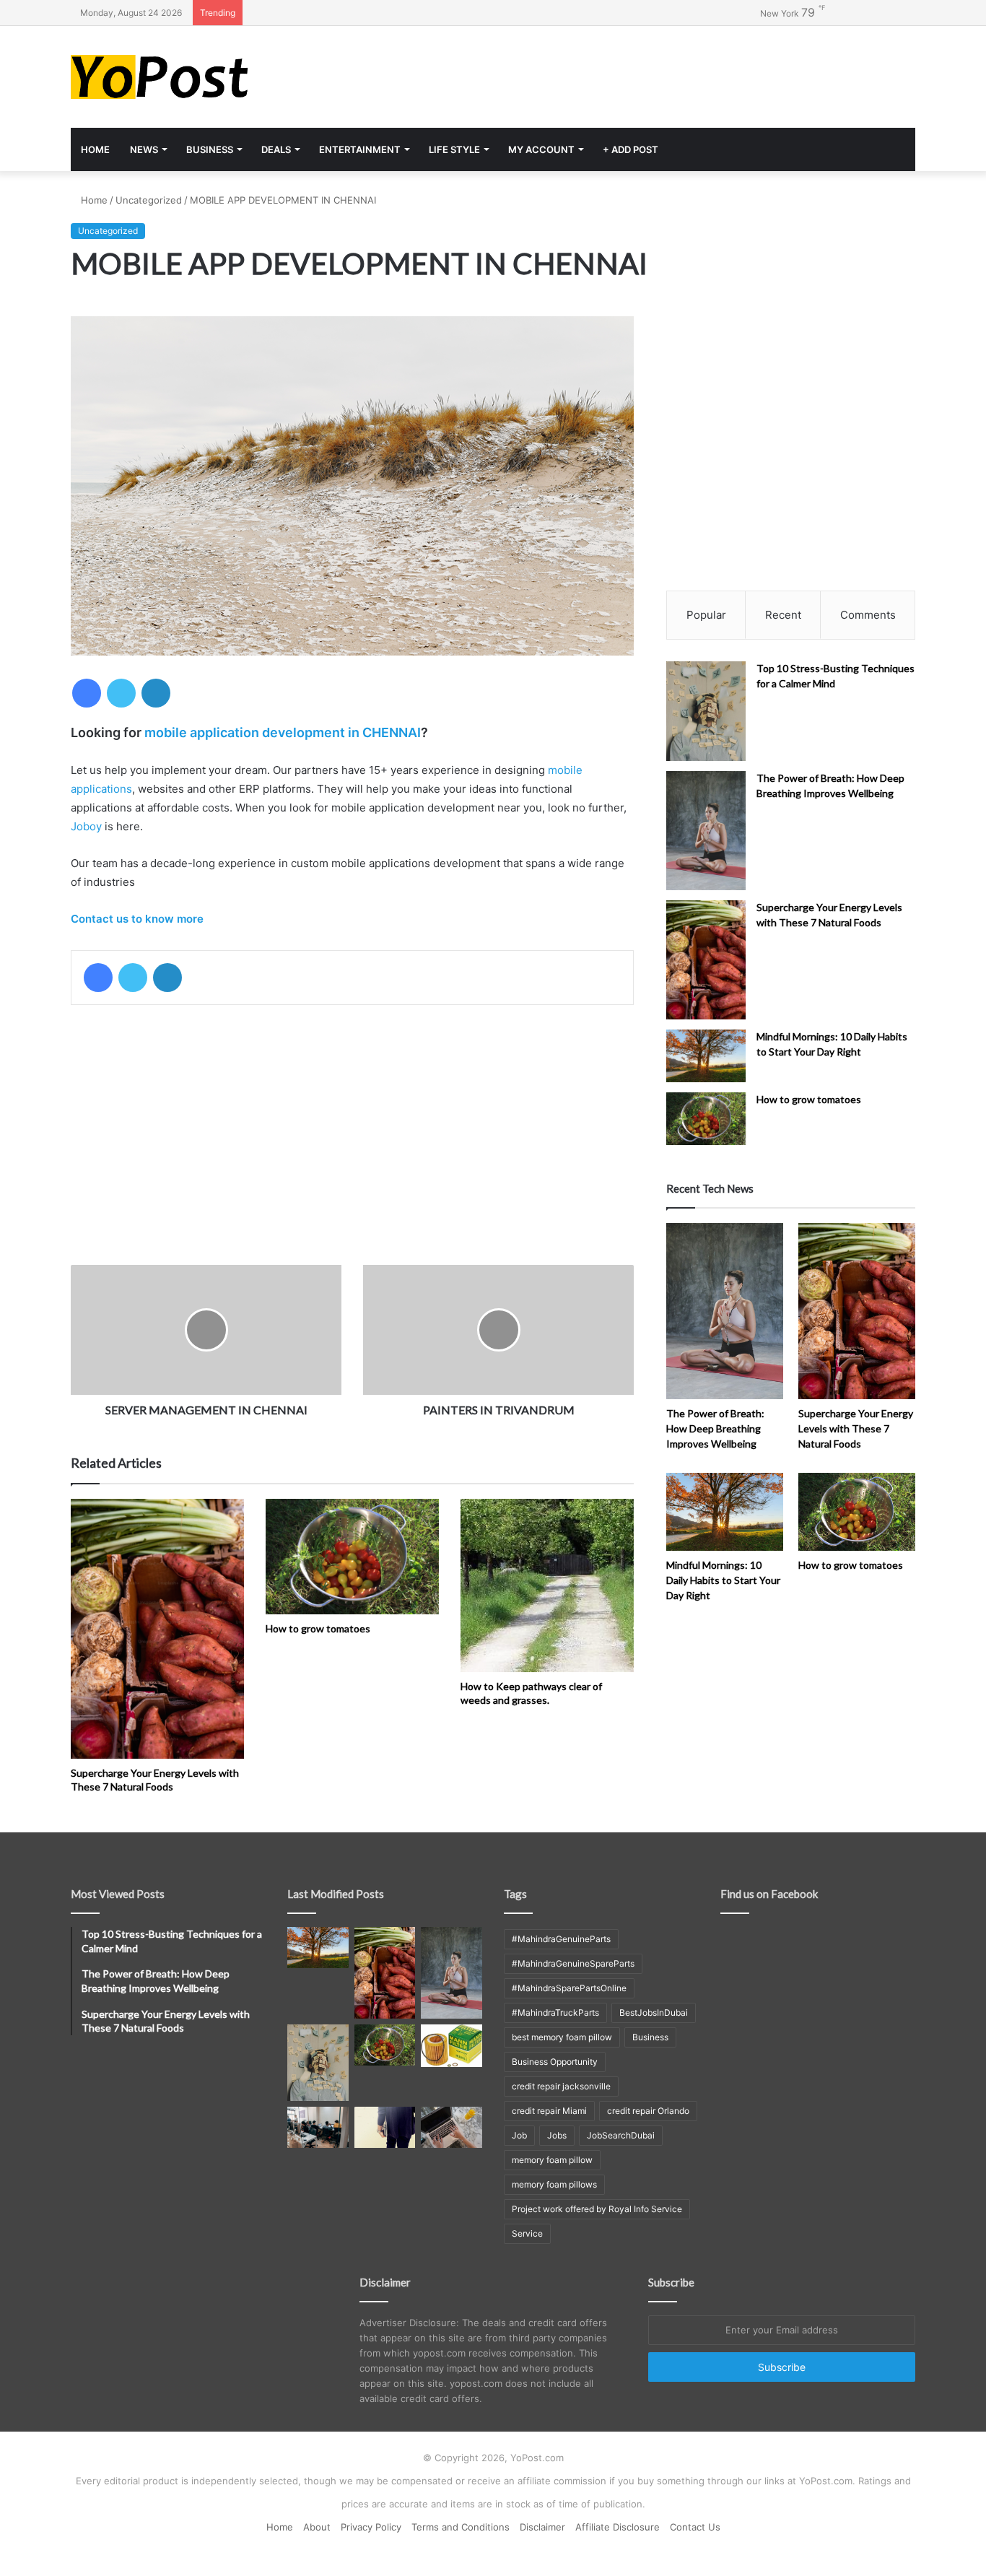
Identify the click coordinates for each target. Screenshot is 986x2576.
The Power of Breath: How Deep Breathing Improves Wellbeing (715, 1428)
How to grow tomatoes (318, 1628)
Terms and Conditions (461, 2527)
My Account (541, 149)
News (144, 149)
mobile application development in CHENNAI (283, 732)
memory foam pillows (554, 2184)
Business (210, 149)
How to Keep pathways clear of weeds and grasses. (531, 1693)
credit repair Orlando (648, 2111)
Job (519, 2135)
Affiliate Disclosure (618, 2527)
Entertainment (360, 149)
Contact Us (695, 2527)
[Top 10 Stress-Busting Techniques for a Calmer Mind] (706, 711)
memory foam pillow (552, 2160)
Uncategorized (149, 200)
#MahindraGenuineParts (561, 1939)
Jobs (557, 2135)
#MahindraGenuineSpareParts (573, 1963)
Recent (783, 615)
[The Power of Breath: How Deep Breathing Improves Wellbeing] (706, 831)
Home (95, 149)
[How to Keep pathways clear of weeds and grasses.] (547, 1585)
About (317, 2527)
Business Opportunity (555, 2062)
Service (527, 2233)
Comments (868, 615)
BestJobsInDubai (654, 2012)
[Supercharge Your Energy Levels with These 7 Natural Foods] (157, 1629)
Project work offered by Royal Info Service (597, 2209)
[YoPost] (204, 77)
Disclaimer (542, 2527)
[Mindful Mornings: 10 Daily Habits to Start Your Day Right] (706, 1056)
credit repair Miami (549, 2111)
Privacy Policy (371, 2527)
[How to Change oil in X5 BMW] (451, 2045)
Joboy (86, 826)
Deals (276, 149)
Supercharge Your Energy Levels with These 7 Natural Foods (155, 1780)
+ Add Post (631, 149)
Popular (706, 615)
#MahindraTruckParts (555, 2012)
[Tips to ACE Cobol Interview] (451, 2127)
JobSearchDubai (621, 2135)
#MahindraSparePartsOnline (569, 1988)
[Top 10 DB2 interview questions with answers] (318, 2127)
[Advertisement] (637, 73)
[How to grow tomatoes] (352, 1557)
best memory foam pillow (562, 2037)
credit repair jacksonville (561, 2086)
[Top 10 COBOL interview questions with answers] (385, 2127)
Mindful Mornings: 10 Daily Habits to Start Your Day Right (723, 1580)
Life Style (454, 149)
